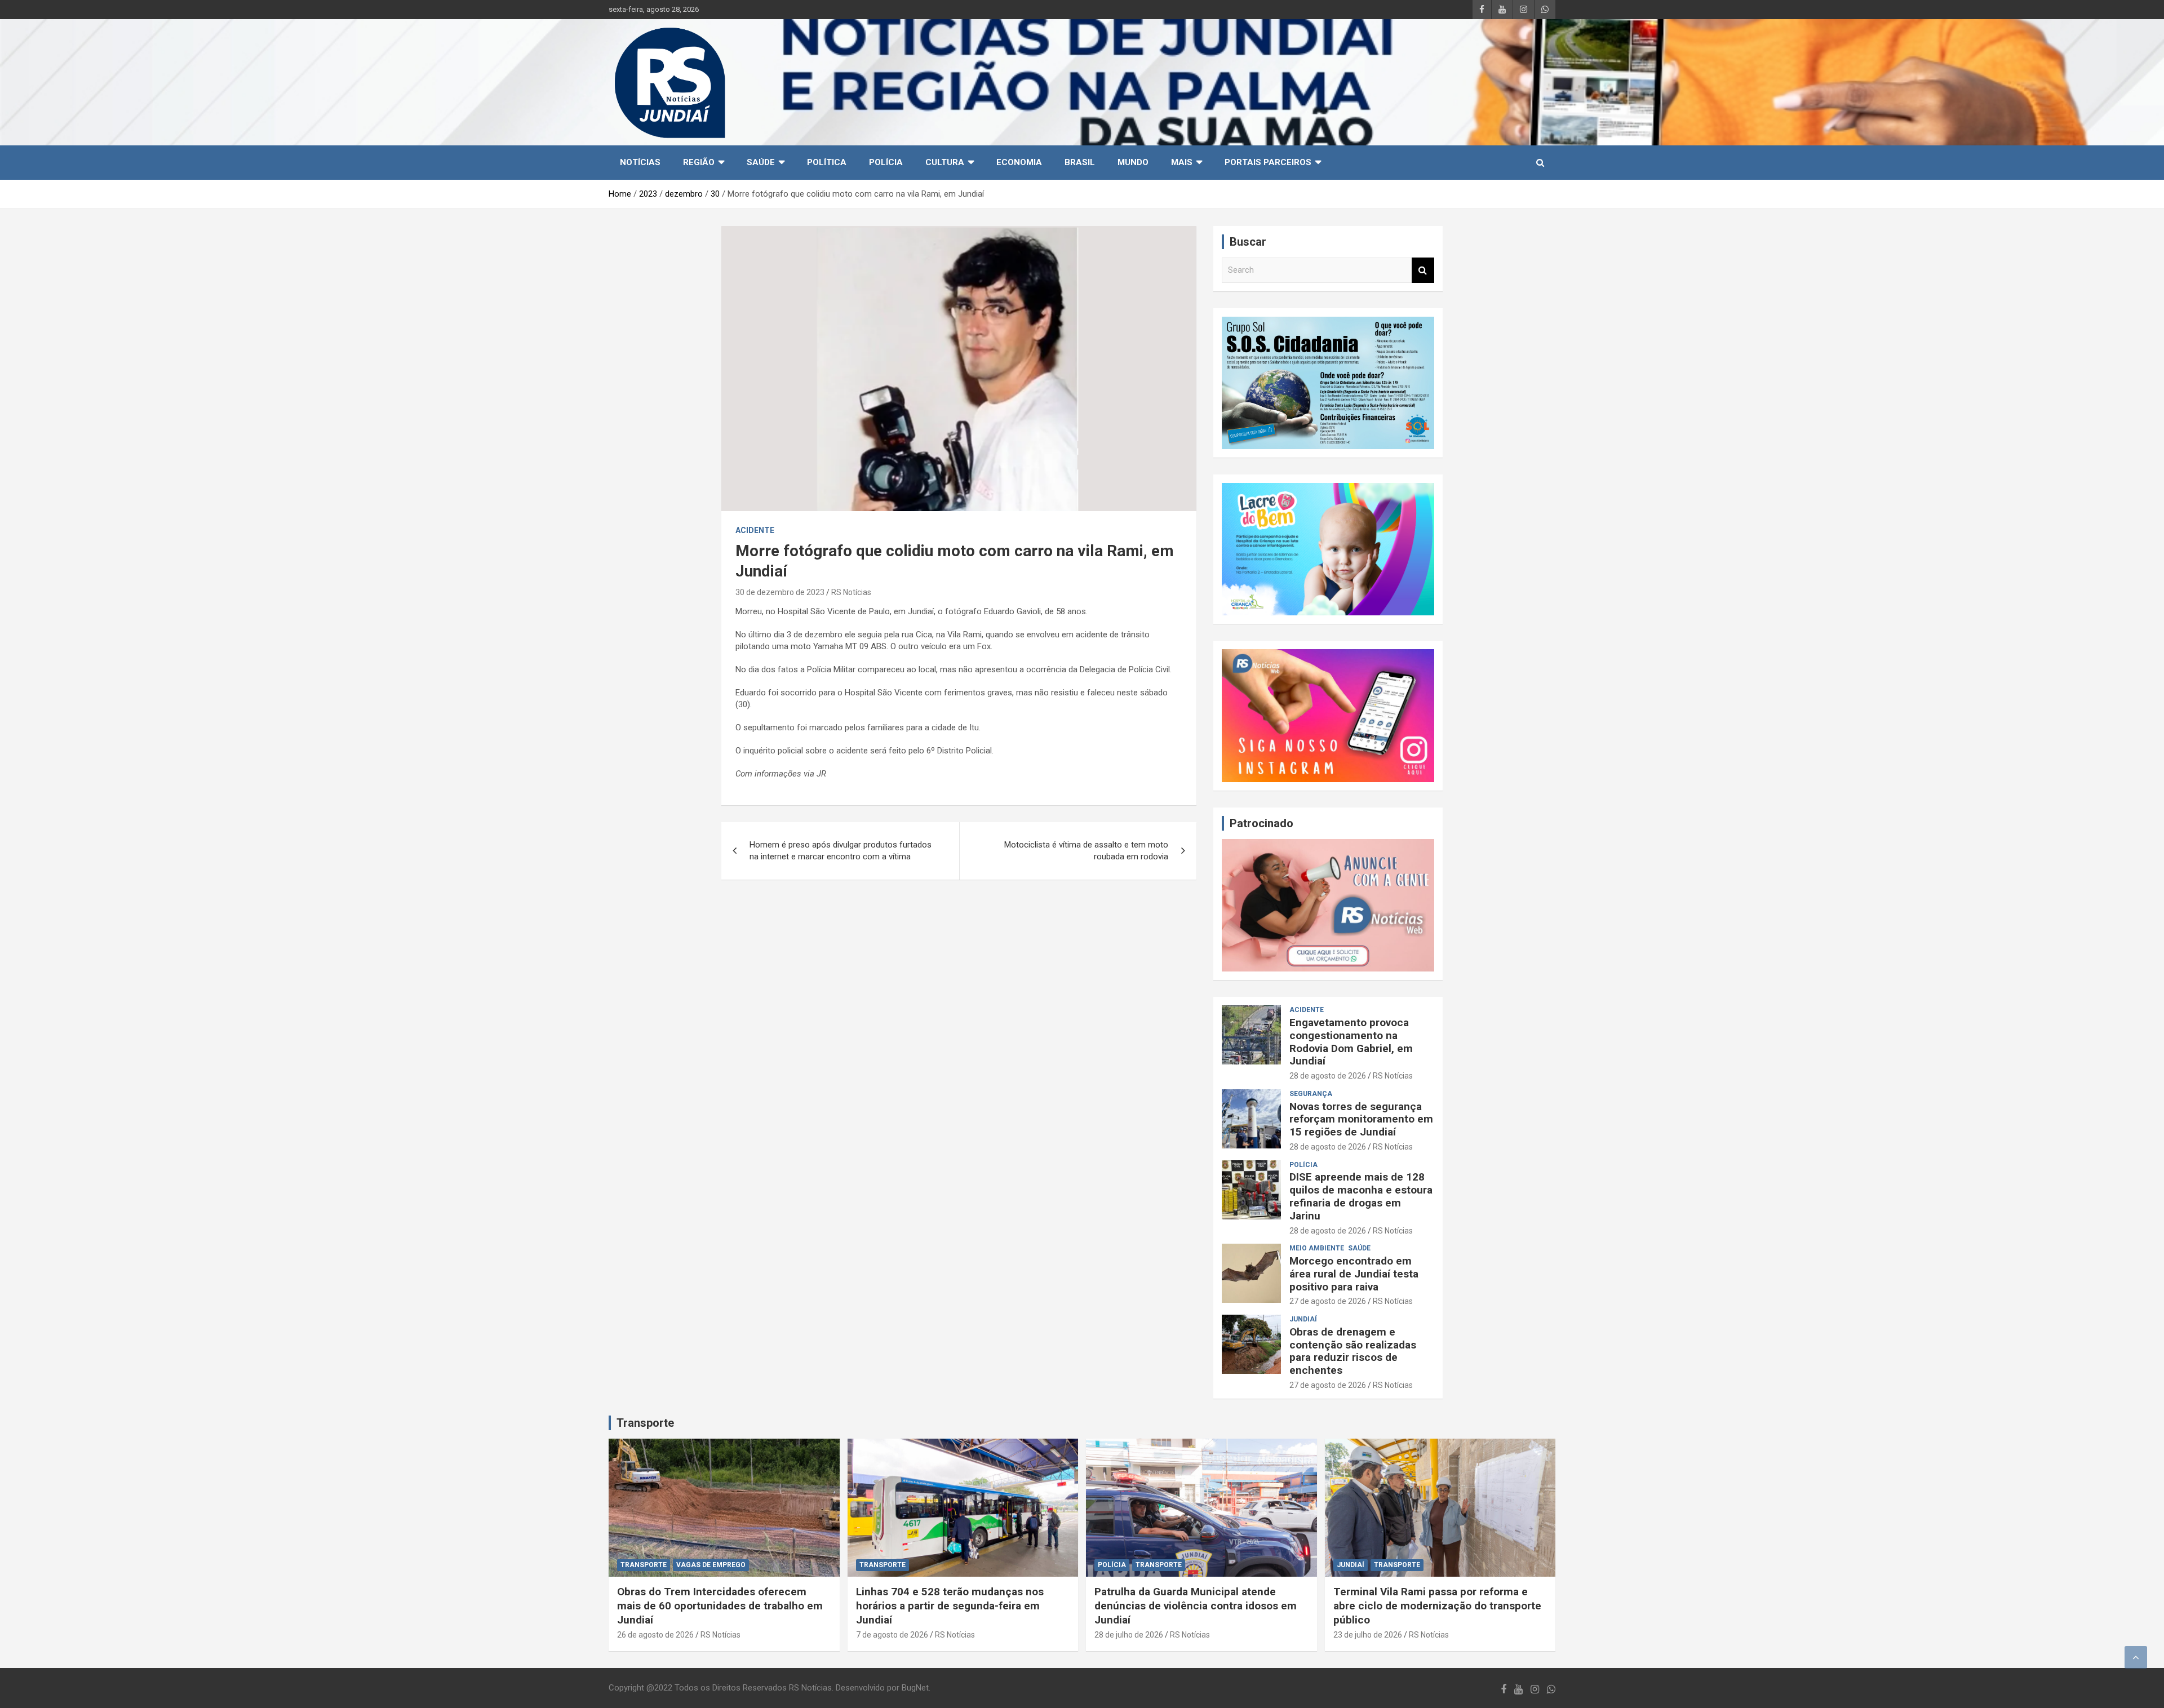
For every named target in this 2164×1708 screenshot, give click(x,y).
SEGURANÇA (1311, 1094)
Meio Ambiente (1317, 1248)
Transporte (645, 1423)
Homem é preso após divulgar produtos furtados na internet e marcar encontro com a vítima (841, 851)
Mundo (1133, 162)
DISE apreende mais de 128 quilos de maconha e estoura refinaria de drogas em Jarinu (1361, 1196)
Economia (1019, 162)
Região (699, 162)
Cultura (945, 162)
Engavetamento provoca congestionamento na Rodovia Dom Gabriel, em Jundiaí (1351, 1042)
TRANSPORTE (644, 1565)
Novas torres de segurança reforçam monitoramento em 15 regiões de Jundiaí (1361, 1119)
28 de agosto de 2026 (1328, 1076)
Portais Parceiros (1268, 162)
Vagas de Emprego (711, 1565)
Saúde (761, 162)
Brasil (1080, 162)
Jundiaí (1303, 1319)
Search (1423, 270)
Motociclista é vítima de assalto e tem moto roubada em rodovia (1086, 851)
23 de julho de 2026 (1368, 1635)
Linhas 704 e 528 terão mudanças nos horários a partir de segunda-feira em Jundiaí (950, 1605)
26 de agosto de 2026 (655, 1635)
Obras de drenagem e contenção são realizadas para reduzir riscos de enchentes (1353, 1351)
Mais (1182, 162)
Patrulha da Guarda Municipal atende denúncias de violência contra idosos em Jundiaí (1196, 1605)
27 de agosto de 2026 (1328, 1301)
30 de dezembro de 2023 (780, 592)
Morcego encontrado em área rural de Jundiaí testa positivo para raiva (1354, 1274)
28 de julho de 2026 (1129, 1635)
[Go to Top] (2136, 1657)
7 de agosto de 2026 (892, 1635)
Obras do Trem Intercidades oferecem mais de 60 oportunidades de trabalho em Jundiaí (720, 1605)
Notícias (640, 162)
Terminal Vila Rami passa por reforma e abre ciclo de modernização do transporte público (1437, 1605)
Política (827, 162)
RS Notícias (851, 592)
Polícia (886, 162)
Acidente (755, 530)
